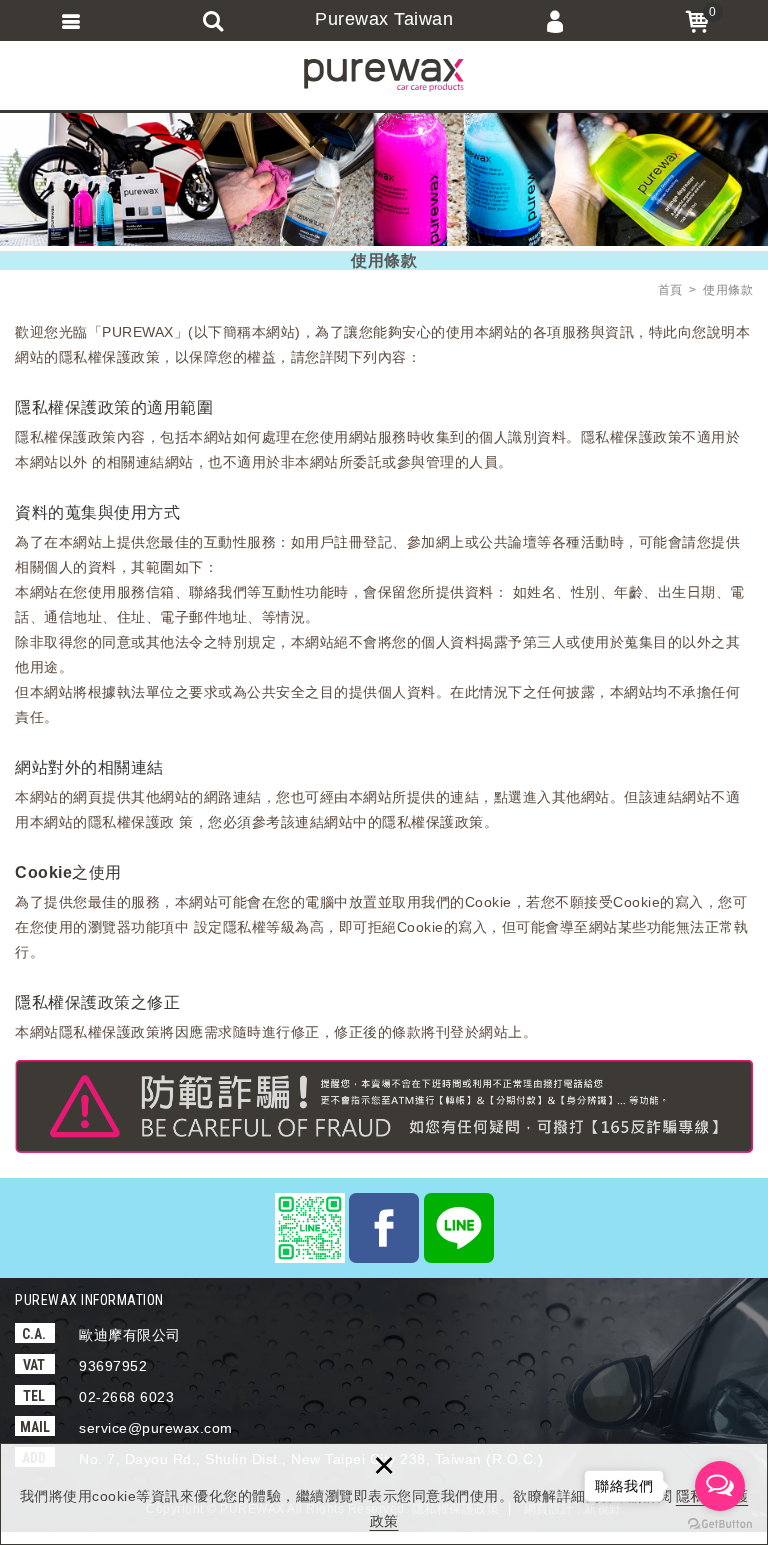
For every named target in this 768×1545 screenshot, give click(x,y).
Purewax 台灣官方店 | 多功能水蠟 (384, 75)
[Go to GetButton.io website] (720, 1524)
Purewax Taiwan (384, 19)
